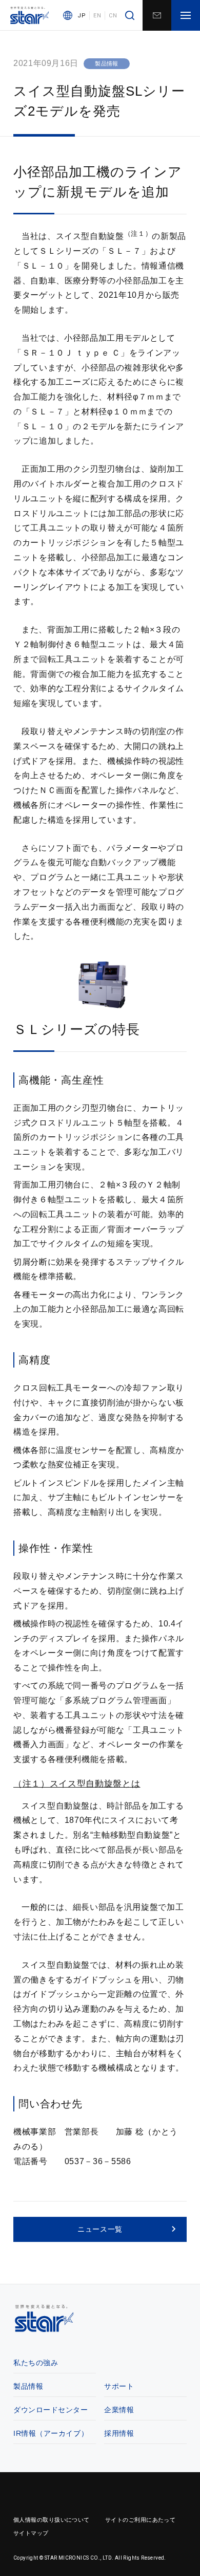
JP (82, 16)
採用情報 (119, 2433)
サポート (119, 2386)
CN (113, 16)
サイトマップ (31, 2533)
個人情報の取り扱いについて (52, 2520)
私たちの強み (36, 2363)
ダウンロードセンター (51, 2410)
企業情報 (119, 2410)
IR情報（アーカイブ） (51, 2433)
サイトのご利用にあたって (140, 2520)
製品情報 (28, 2386)
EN (97, 16)
